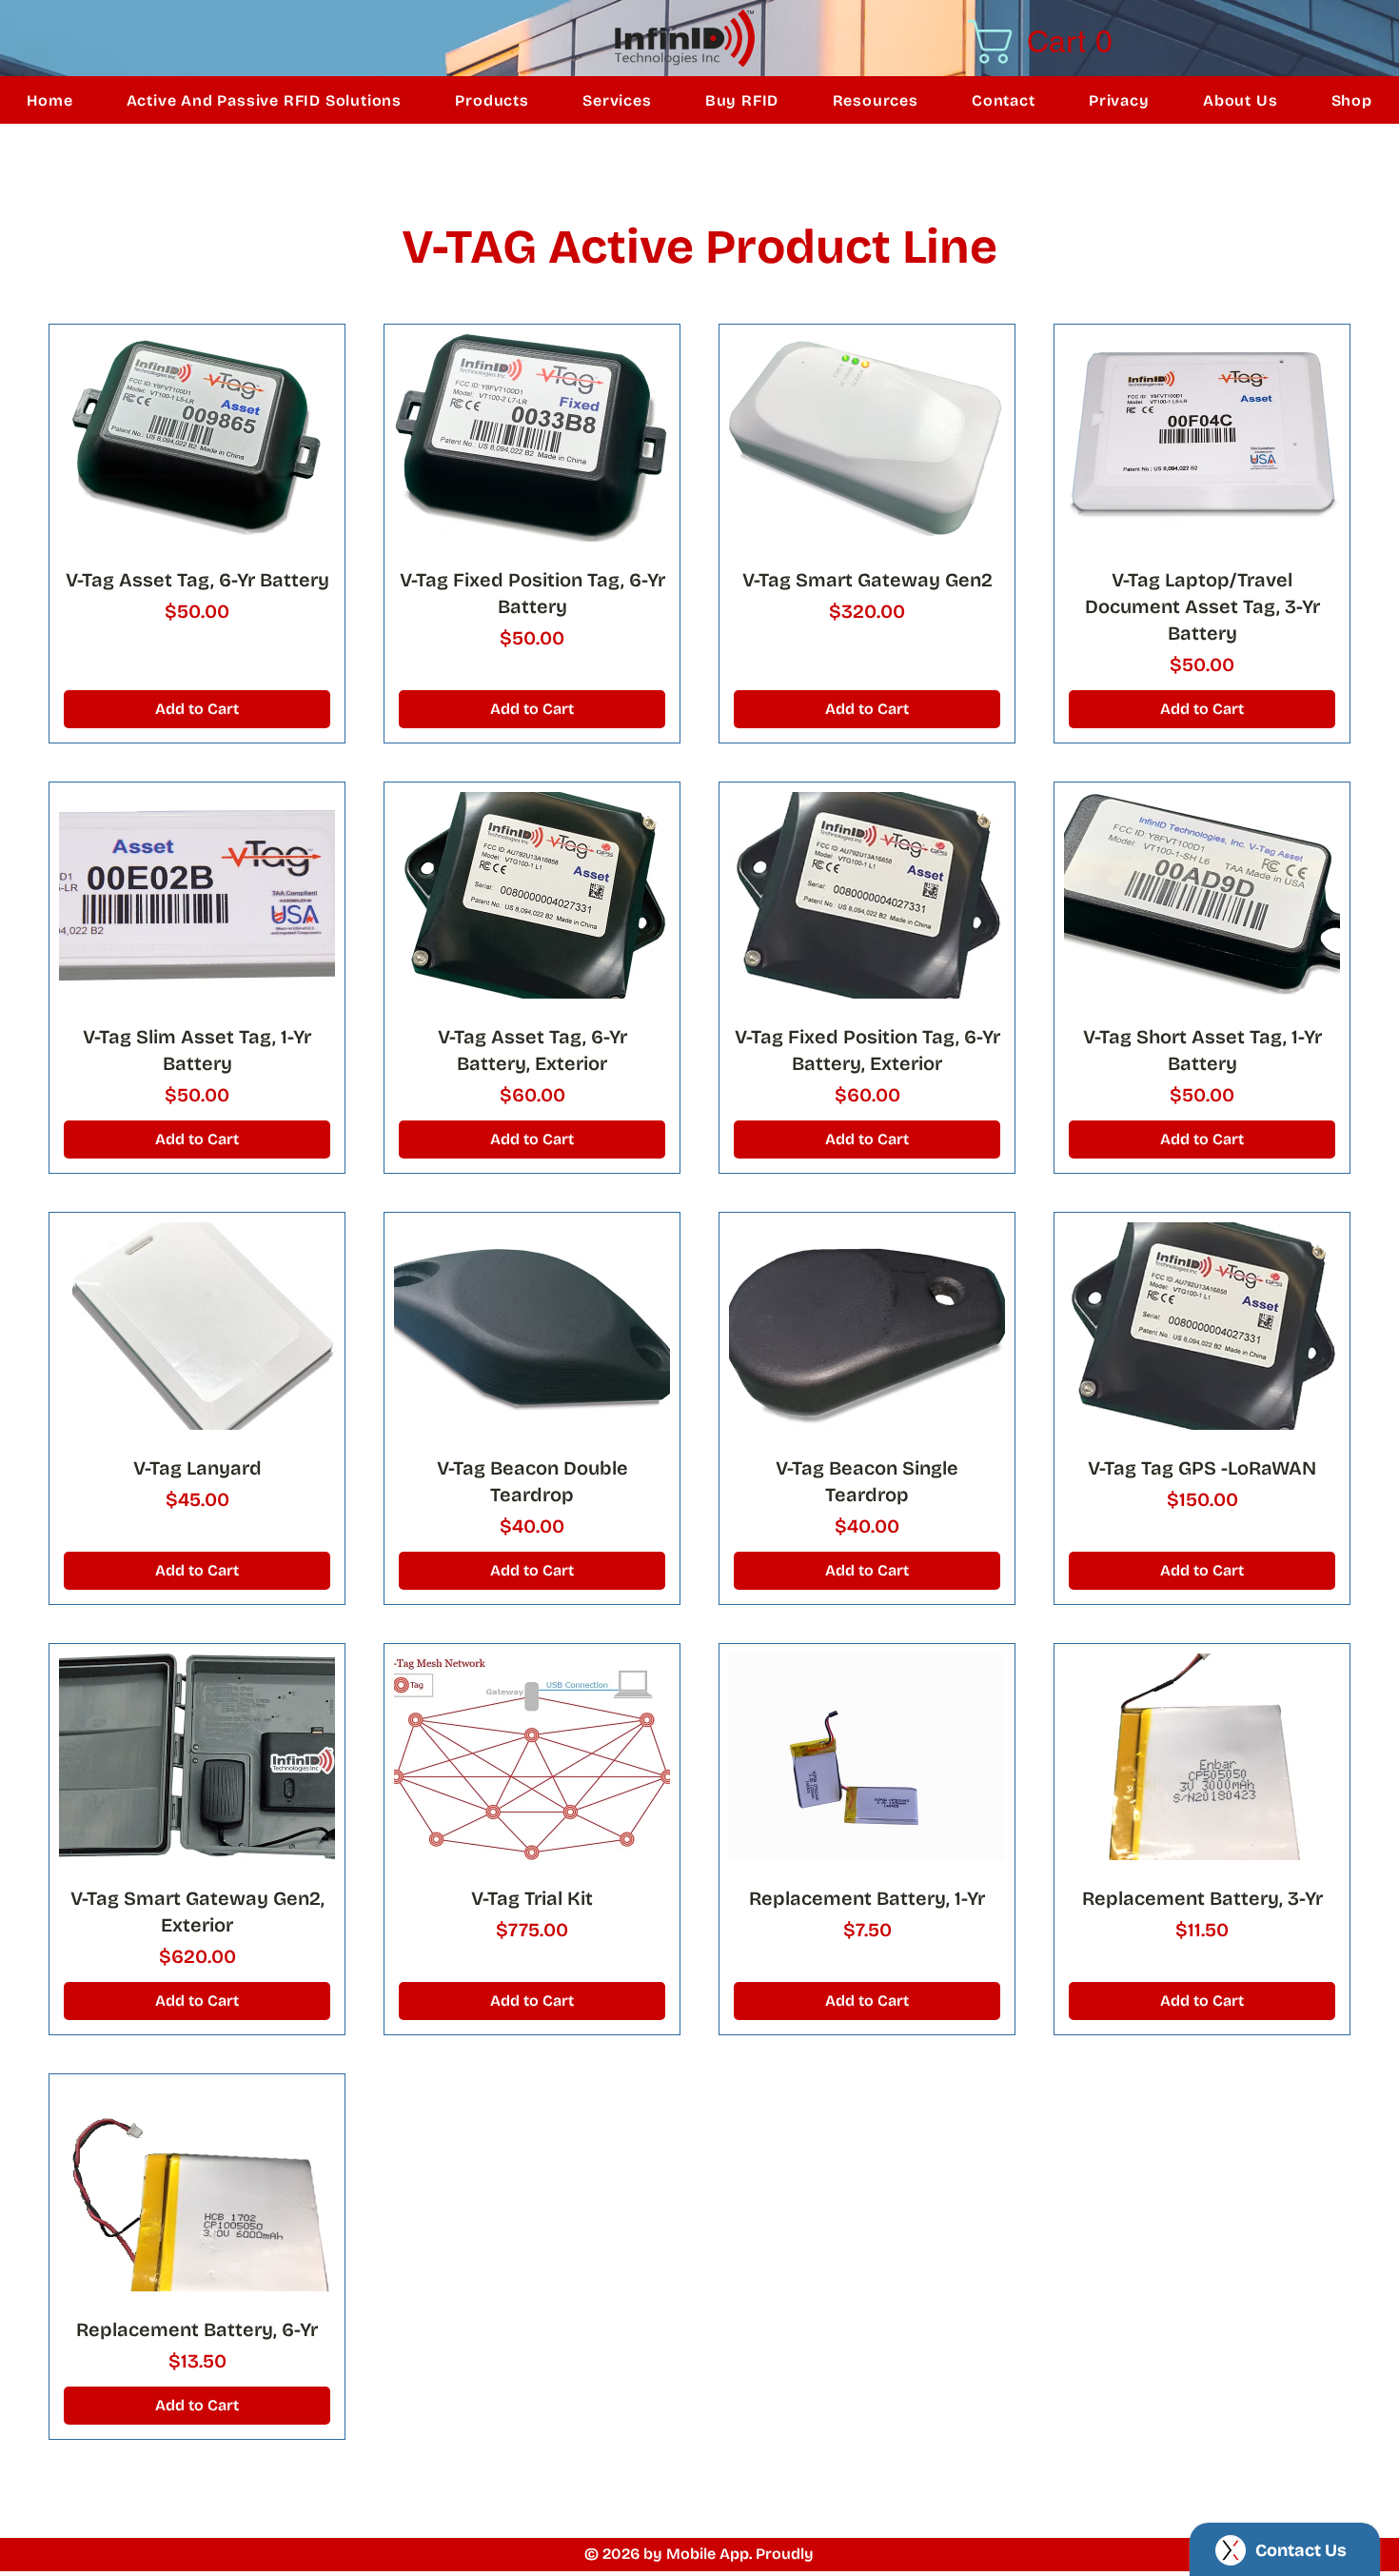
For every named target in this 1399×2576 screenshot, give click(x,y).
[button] (1066, 42)
